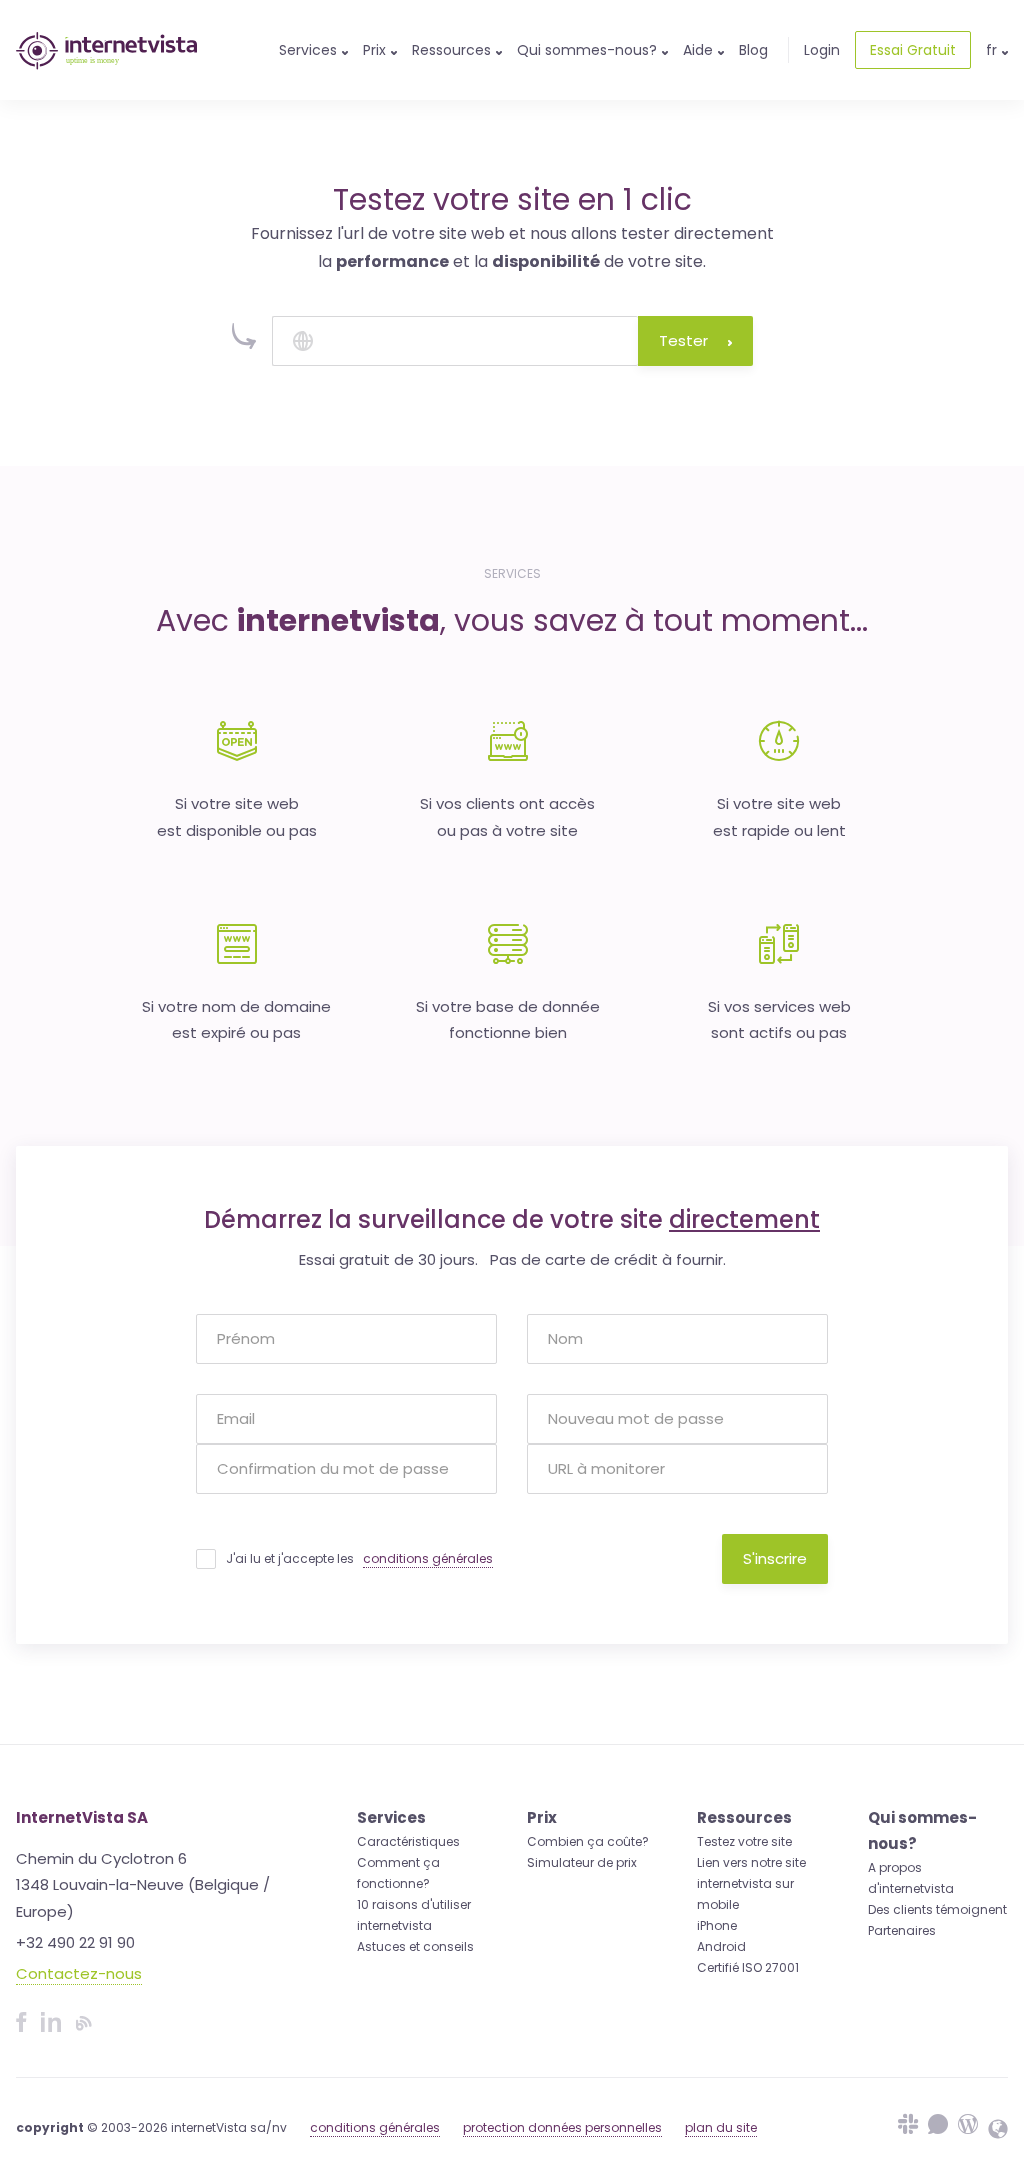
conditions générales (428, 1558)
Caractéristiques (408, 1841)
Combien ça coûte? (588, 1841)
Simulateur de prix (582, 1862)
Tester (683, 340)
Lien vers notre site (751, 1862)
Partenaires (902, 1930)
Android (721, 1946)
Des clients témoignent (937, 1909)
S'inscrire (775, 1558)
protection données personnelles (562, 2127)
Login (822, 50)
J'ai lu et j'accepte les (359, 1558)
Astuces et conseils (415, 1946)
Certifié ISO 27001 (748, 1967)
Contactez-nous (79, 1973)
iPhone (717, 1925)
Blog (753, 50)
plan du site (721, 2127)
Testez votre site (744, 1841)
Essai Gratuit (913, 50)
